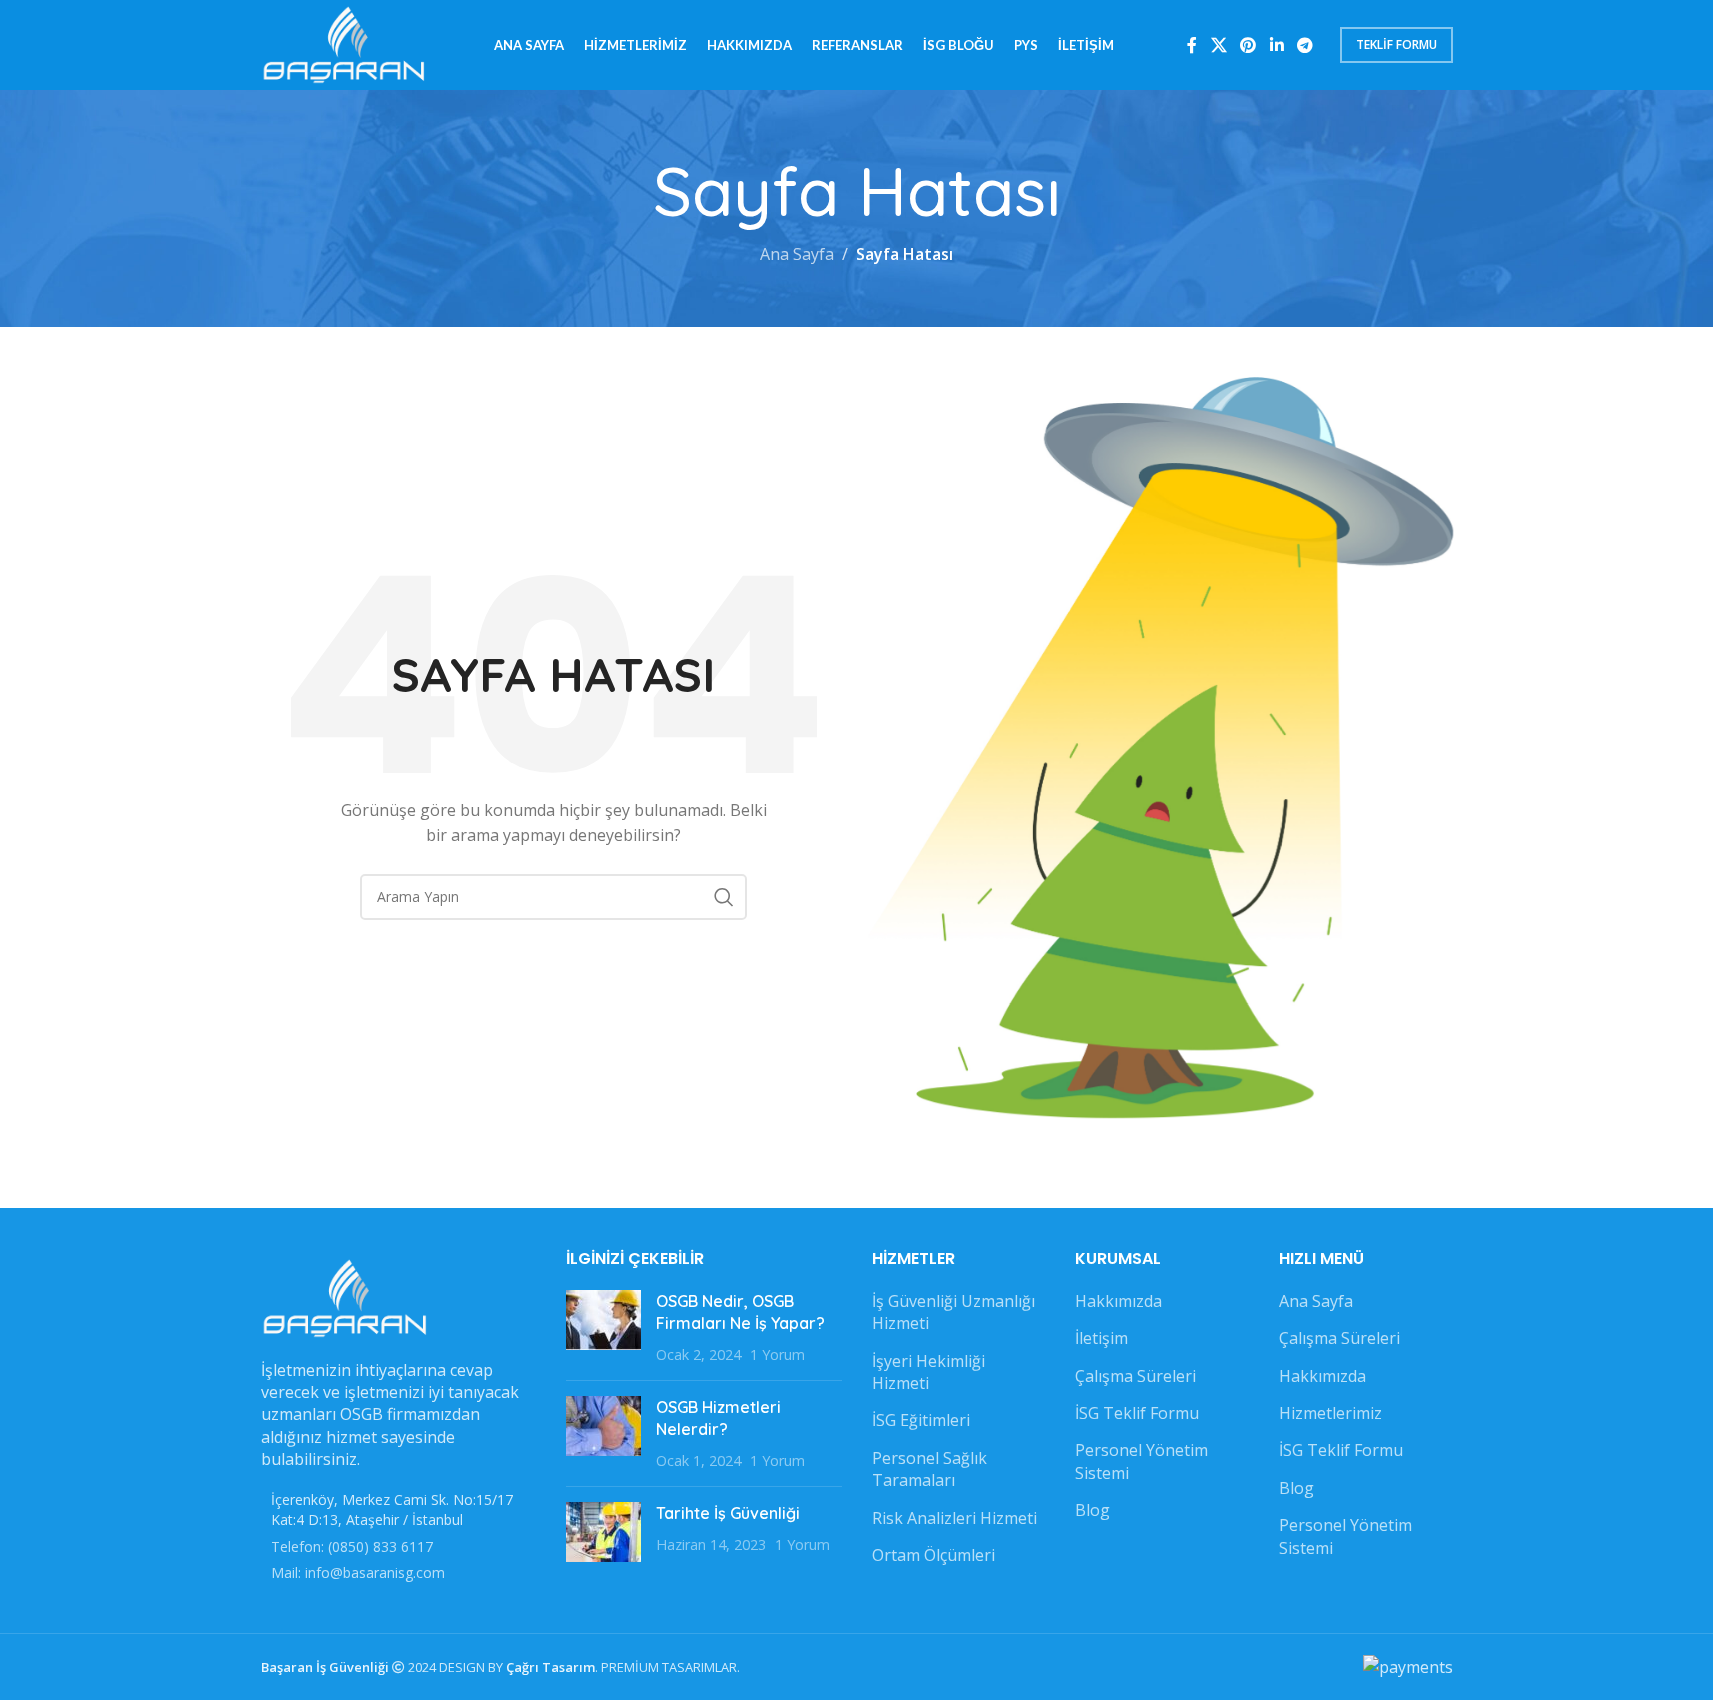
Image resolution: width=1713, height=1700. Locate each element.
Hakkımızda (1118, 1301)
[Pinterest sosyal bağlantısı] (1248, 45)
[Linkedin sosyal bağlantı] (1276, 45)
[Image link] (345, 1296)
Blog (1092, 1510)
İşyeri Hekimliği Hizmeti (928, 1372)
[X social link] (1218, 45)
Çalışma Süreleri (1135, 1376)
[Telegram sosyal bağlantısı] (1304, 45)
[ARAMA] (724, 897)
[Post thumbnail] (603, 1327)
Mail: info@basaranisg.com (358, 1572)
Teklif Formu (1396, 44)
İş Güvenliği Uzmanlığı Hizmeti (953, 1312)
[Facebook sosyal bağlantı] (1192, 45)
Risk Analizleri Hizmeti (954, 1518)
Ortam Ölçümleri (933, 1555)
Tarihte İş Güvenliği (728, 1513)
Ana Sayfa (797, 254)
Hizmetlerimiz (1330, 1413)
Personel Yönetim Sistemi (1141, 1461)
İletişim (1101, 1338)
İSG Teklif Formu (1137, 1413)
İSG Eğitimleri (921, 1420)
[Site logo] (345, 43)
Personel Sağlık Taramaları (929, 1469)
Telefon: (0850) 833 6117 (352, 1546)
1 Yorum (777, 1354)
